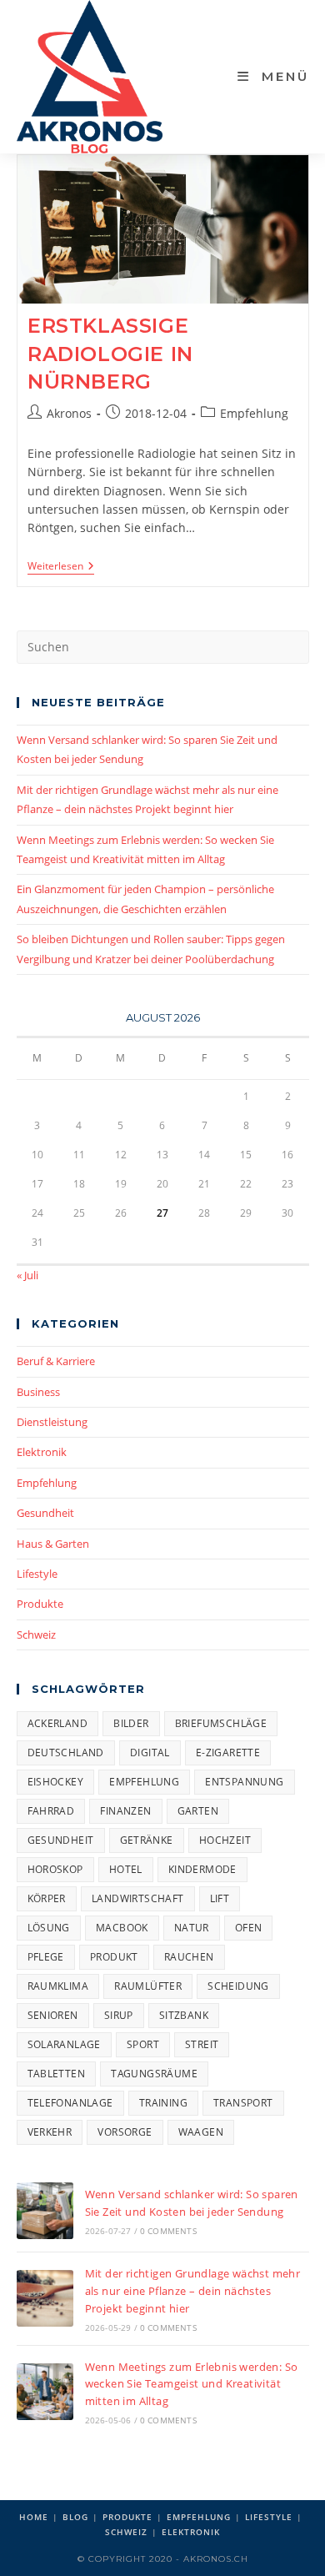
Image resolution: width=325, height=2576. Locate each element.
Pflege (46, 1957)
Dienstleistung (52, 1422)
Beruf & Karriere (56, 1361)
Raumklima (58, 1986)
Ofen (249, 1928)
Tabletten (57, 2074)
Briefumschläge (221, 1723)
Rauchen (189, 1957)
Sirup (119, 2015)
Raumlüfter (148, 1986)
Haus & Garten (53, 1544)
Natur (192, 1928)
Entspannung (244, 1782)
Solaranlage (64, 2044)
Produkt (114, 1957)
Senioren (53, 2015)
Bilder (131, 1723)
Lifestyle (37, 1574)
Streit (202, 2044)
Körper (47, 1898)
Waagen (201, 2132)
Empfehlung (254, 413)
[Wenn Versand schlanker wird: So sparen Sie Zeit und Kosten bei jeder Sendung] (45, 2211)
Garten (198, 1811)
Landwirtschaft (138, 1898)
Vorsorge (125, 2132)
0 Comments (168, 2231)
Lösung (49, 1928)
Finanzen (125, 1811)
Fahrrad (51, 1811)
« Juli (27, 1275)
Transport (243, 2103)
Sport (143, 2044)
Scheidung (238, 1986)
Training (163, 2103)
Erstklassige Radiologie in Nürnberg (110, 354)
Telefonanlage (70, 2103)
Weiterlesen (61, 567)
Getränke (147, 1840)
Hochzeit (225, 1840)
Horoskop (55, 1869)
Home (34, 2517)
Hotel (126, 1869)
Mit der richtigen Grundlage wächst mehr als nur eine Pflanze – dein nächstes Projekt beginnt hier (193, 2291)
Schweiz (36, 1634)
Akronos (69, 413)
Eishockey (56, 1782)
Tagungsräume (154, 2074)
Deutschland (66, 1752)
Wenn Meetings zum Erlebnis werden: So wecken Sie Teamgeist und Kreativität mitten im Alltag (192, 2384)
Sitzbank (184, 2015)
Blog (75, 2517)
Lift (220, 1898)
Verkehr (50, 2132)
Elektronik (42, 1452)
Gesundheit (45, 1513)
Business (38, 1392)
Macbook (122, 1928)
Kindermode (202, 1869)
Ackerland (58, 1723)
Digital (150, 1752)
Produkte (40, 1604)
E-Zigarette (228, 1752)
